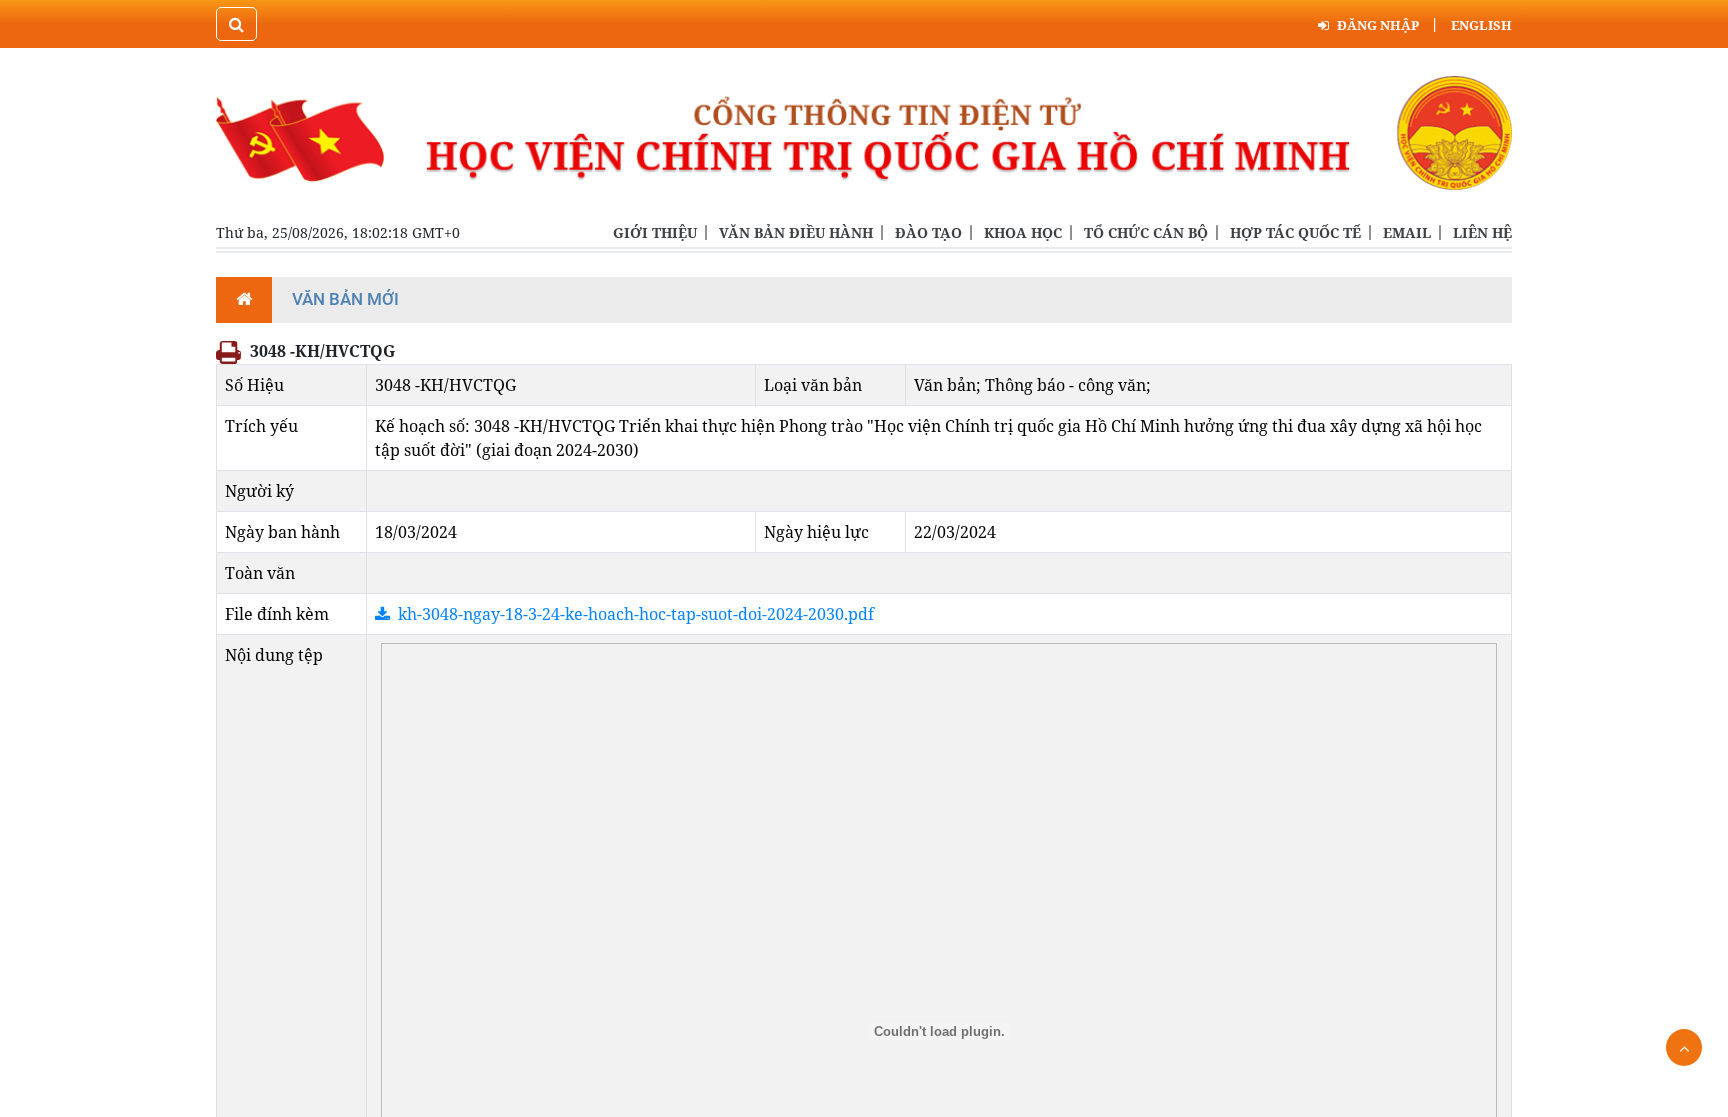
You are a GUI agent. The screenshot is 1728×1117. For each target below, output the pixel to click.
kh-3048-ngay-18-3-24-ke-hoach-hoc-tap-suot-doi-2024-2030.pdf (636, 614)
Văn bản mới (345, 299)
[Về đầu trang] (1684, 1047)
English (1481, 25)
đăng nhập (1378, 25)
